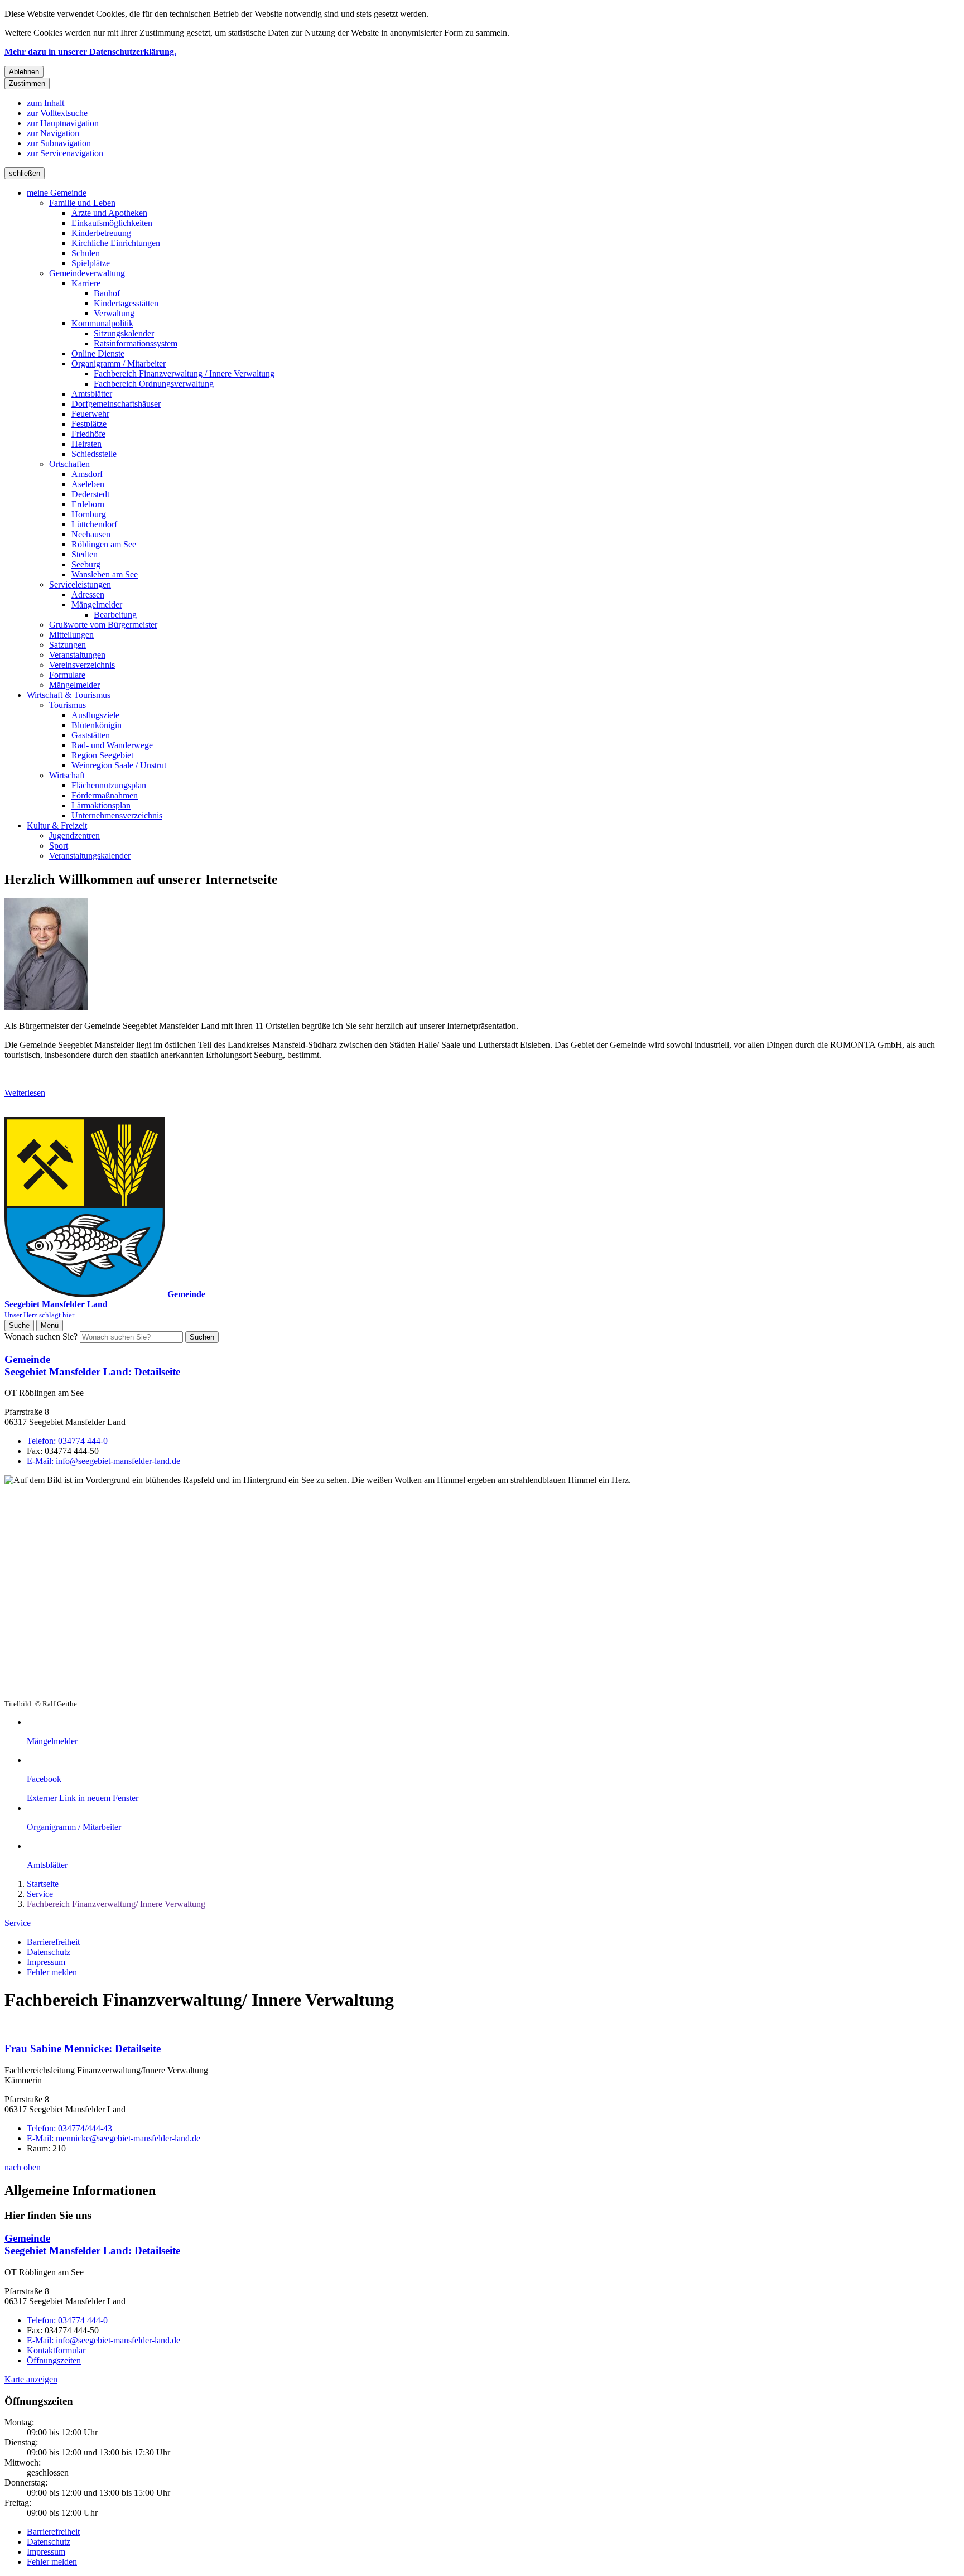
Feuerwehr (90, 414)
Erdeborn (88, 504)
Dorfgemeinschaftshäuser (116, 404)
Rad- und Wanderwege (112, 745)
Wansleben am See (105, 574)
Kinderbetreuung (101, 233)
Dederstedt (90, 494)
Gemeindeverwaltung (87, 273)
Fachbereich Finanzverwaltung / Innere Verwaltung (184, 374)
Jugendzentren (74, 836)
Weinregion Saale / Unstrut (119, 765)
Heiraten (86, 444)
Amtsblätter (92, 394)
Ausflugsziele (95, 715)
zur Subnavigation (59, 143)
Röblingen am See (104, 544)
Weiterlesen (25, 1093)
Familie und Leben (82, 203)
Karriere (86, 283)
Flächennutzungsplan (109, 785)
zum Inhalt (45, 103)
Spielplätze (91, 263)
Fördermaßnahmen (105, 795)
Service (40, 1894)
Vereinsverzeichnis (82, 665)
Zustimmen (27, 83)
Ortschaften (69, 464)
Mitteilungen (71, 635)
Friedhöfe (88, 434)
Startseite (43, 1884)
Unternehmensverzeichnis (117, 815)
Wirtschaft (67, 775)
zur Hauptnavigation (63, 123)
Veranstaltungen (77, 655)
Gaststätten (91, 735)
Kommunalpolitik (102, 323)
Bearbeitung (115, 615)
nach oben (23, 2167)
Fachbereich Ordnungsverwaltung (154, 384)
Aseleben (88, 484)
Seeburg (86, 564)
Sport (59, 846)
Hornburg (89, 514)
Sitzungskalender (124, 333)
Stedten (85, 554)
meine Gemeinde (57, 193)
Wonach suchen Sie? (41, 1337)
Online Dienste (98, 353)
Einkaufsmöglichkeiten (112, 223)
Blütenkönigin (97, 725)
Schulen (86, 253)
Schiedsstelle (94, 454)
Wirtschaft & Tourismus (69, 695)
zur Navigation (53, 133)
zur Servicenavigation (65, 153)
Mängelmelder (97, 605)
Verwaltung (114, 313)
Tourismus (68, 705)
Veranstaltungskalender (90, 856)
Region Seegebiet (102, 755)
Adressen (88, 594)
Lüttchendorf (94, 524)
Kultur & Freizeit (57, 825)
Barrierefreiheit (53, 1942)
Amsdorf (87, 474)
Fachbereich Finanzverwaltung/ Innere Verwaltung (116, 1904)
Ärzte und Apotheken (109, 213)
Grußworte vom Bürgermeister (103, 625)
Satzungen (68, 645)
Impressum (46, 1962)
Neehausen (91, 534)
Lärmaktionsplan (101, 805)
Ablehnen (24, 72)
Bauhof (107, 293)
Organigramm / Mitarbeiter (119, 363)
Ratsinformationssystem (136, 343)
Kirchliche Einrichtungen (116, 243)
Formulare (67, 675)
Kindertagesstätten (126, 303)
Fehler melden (52, 1972)
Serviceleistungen (80, 584)
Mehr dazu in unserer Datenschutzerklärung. (90, 52)
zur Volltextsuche (57, 113)
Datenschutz (49, 1952)
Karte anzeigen (31, 2379)
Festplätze (89, 424)
